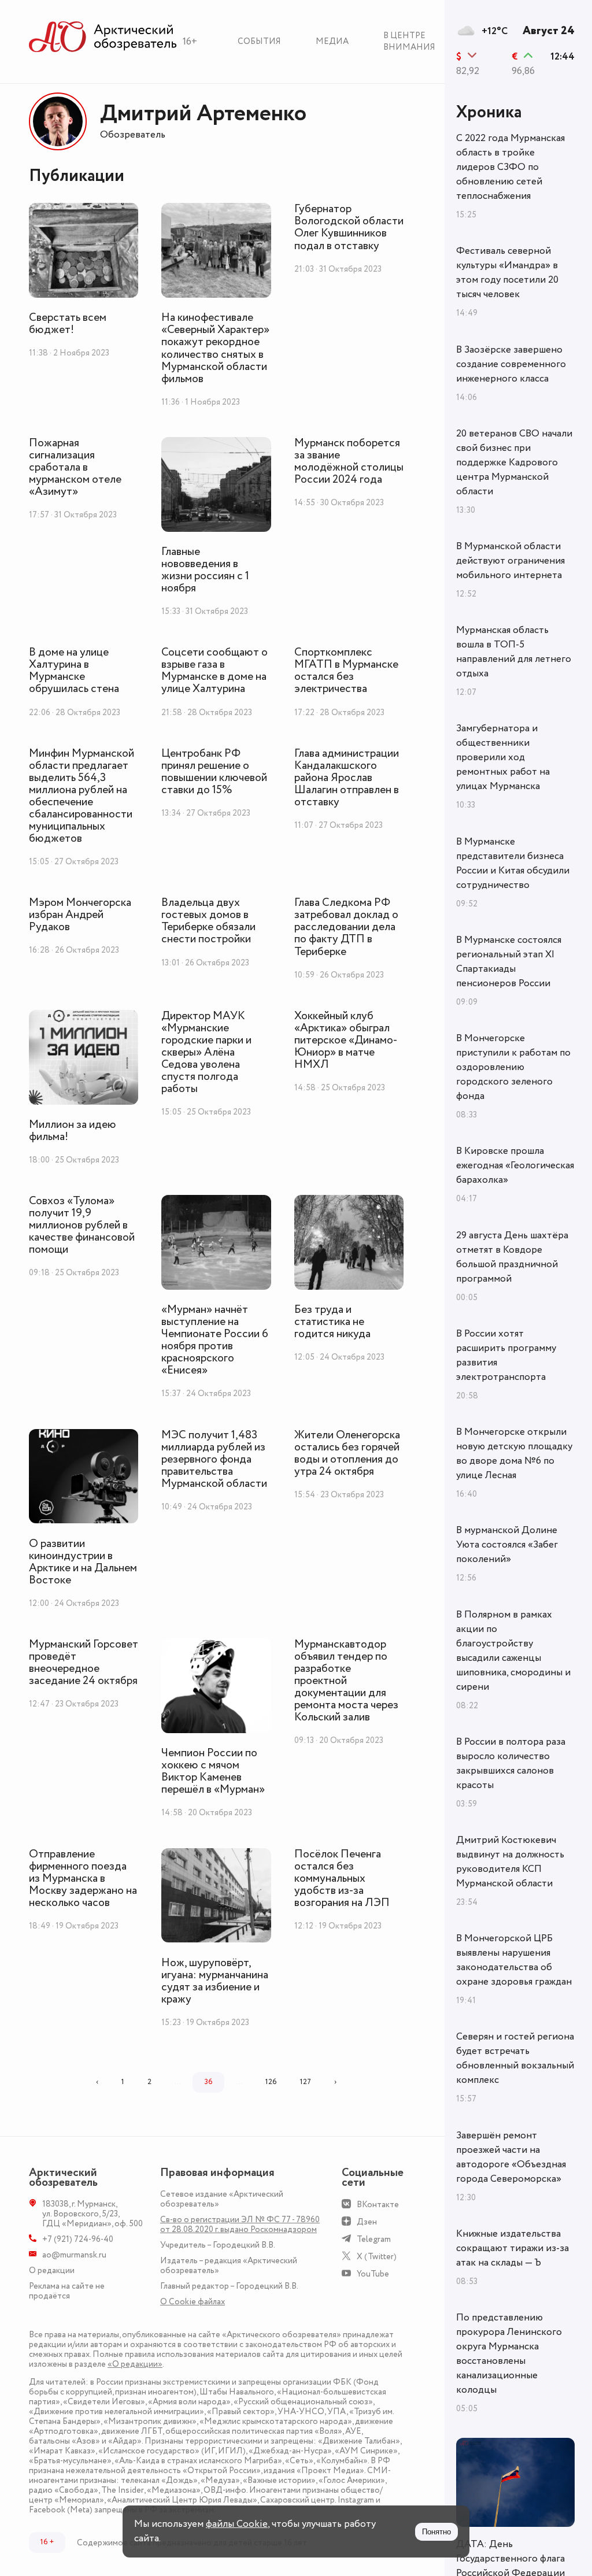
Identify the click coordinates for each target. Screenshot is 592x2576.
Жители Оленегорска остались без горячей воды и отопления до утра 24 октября (347, 1453)
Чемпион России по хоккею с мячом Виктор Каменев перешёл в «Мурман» (213, 1771)
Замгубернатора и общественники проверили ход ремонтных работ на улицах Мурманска (503, 757)
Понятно (436, 2532)
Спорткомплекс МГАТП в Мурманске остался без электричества (346, 671)
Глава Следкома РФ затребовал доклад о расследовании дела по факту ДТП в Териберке (346, 927)
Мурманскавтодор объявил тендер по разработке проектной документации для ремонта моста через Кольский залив (346, 1681)
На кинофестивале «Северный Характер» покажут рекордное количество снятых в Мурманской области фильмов (215, 348)
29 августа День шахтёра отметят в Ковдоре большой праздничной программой (512, 1257)
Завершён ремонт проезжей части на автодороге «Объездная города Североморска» (511, 2157)
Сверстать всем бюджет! (68, 324)
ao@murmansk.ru (74, 2255)
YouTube (373, 2274)
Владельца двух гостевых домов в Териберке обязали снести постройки (208, 921)
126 (271, 2082)
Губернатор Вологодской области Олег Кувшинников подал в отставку (349, 227)
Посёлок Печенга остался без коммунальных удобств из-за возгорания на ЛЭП (342, 1879)
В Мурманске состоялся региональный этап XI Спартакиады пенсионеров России (509, 962)
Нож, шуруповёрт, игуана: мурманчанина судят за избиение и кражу (215, 1981)
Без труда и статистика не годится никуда (332, 1322)
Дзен (367, 2222)
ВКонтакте (378, 2205)
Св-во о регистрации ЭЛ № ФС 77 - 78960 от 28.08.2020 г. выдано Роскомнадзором (240, 2225)
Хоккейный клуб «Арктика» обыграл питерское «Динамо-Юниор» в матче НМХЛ (346, 1040)
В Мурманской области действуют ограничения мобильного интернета (510, 561)
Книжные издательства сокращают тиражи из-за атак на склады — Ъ (513, 2248)
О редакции (52, 2270)
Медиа (332, 41)
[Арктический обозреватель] (103, 37)
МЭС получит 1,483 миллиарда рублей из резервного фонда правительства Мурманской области (214, 1459)
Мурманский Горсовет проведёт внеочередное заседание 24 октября (84, 1663)
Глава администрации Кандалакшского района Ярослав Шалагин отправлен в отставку (347, 778)
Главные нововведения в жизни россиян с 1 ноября (205, 570)
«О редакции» (135, 2364)
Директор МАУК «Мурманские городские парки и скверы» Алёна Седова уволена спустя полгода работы (206, 1052)
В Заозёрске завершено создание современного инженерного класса (511, 364)
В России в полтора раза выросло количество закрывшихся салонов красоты (511, 1763)
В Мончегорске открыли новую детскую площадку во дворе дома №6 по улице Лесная (514, 1454)
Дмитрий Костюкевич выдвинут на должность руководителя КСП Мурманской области (510, 1862)
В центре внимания (409, 41)
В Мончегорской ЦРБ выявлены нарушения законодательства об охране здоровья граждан (514, 1960)
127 (306, 2082)
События (259, 41)
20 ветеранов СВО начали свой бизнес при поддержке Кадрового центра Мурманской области (514, 462)
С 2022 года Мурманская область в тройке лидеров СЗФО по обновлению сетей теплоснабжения (510, 167)
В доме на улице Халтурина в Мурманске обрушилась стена (74, 671)
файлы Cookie (237, 2524)
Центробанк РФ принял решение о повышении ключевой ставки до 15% (214, 772)
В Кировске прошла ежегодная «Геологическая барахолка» (515, 1165)
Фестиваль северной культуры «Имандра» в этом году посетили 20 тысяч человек (507, 273)
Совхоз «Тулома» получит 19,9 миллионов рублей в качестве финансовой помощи (82, 1225)
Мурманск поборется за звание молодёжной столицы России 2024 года (349, 461)
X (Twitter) (377, 2257)
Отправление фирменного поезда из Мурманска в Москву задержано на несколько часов (83, 1879)
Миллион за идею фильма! (73, 1131)
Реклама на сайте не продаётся (67, 2291)
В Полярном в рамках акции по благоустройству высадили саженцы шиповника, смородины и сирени (513, 1651)
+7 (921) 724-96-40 (78, 2239)
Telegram (374, 2239)
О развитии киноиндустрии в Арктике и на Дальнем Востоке (83, 1562)
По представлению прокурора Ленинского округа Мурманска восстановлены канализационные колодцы (509, 2354)
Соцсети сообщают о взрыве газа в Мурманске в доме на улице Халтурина (214, 671)
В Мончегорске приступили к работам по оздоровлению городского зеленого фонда (513, 1067)
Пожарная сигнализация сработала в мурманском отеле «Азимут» (75, 467)
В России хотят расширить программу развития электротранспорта (506, 1355)
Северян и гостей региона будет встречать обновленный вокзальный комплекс (515, 2058)
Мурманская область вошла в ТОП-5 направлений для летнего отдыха (514, 652)
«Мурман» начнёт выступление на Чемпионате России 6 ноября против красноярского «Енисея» (215, 1340)
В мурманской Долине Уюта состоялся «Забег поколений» (507, 1545)
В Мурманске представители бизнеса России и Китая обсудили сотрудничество (513, 863)
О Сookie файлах (193, 2302)
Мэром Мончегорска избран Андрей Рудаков (80, 915)
